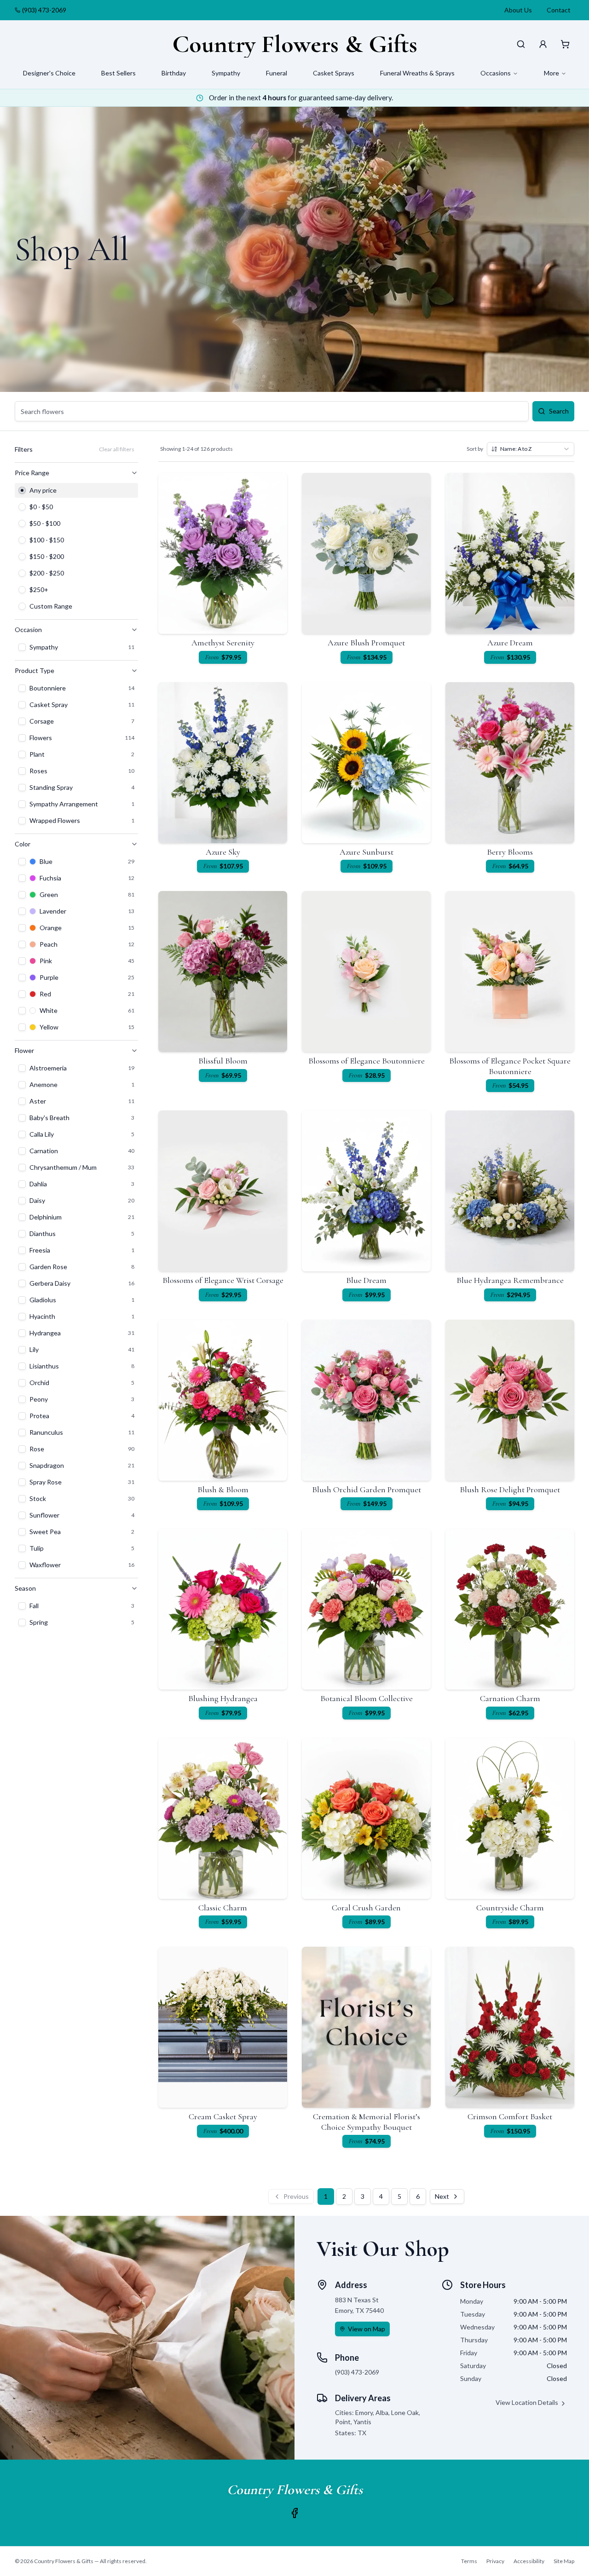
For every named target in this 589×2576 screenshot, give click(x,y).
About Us (518, 10)
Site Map (564, 2561)
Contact (559, 10)
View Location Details (527, 2402)
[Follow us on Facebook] (294, 2513)
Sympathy (226, 73)
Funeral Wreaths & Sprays (417, 73)
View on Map (367, 2329)
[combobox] (531, 449)
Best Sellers (118, 73)
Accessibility (529, 2561)
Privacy (495, 2561)
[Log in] (543, 44)
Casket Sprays (334, 73)
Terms (469, 2561)
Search (559, 411)
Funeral (277, 73)
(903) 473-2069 (44, 10)
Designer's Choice (49, 73)
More (551, 73)
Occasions (496, 73)
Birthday (174, 73)
